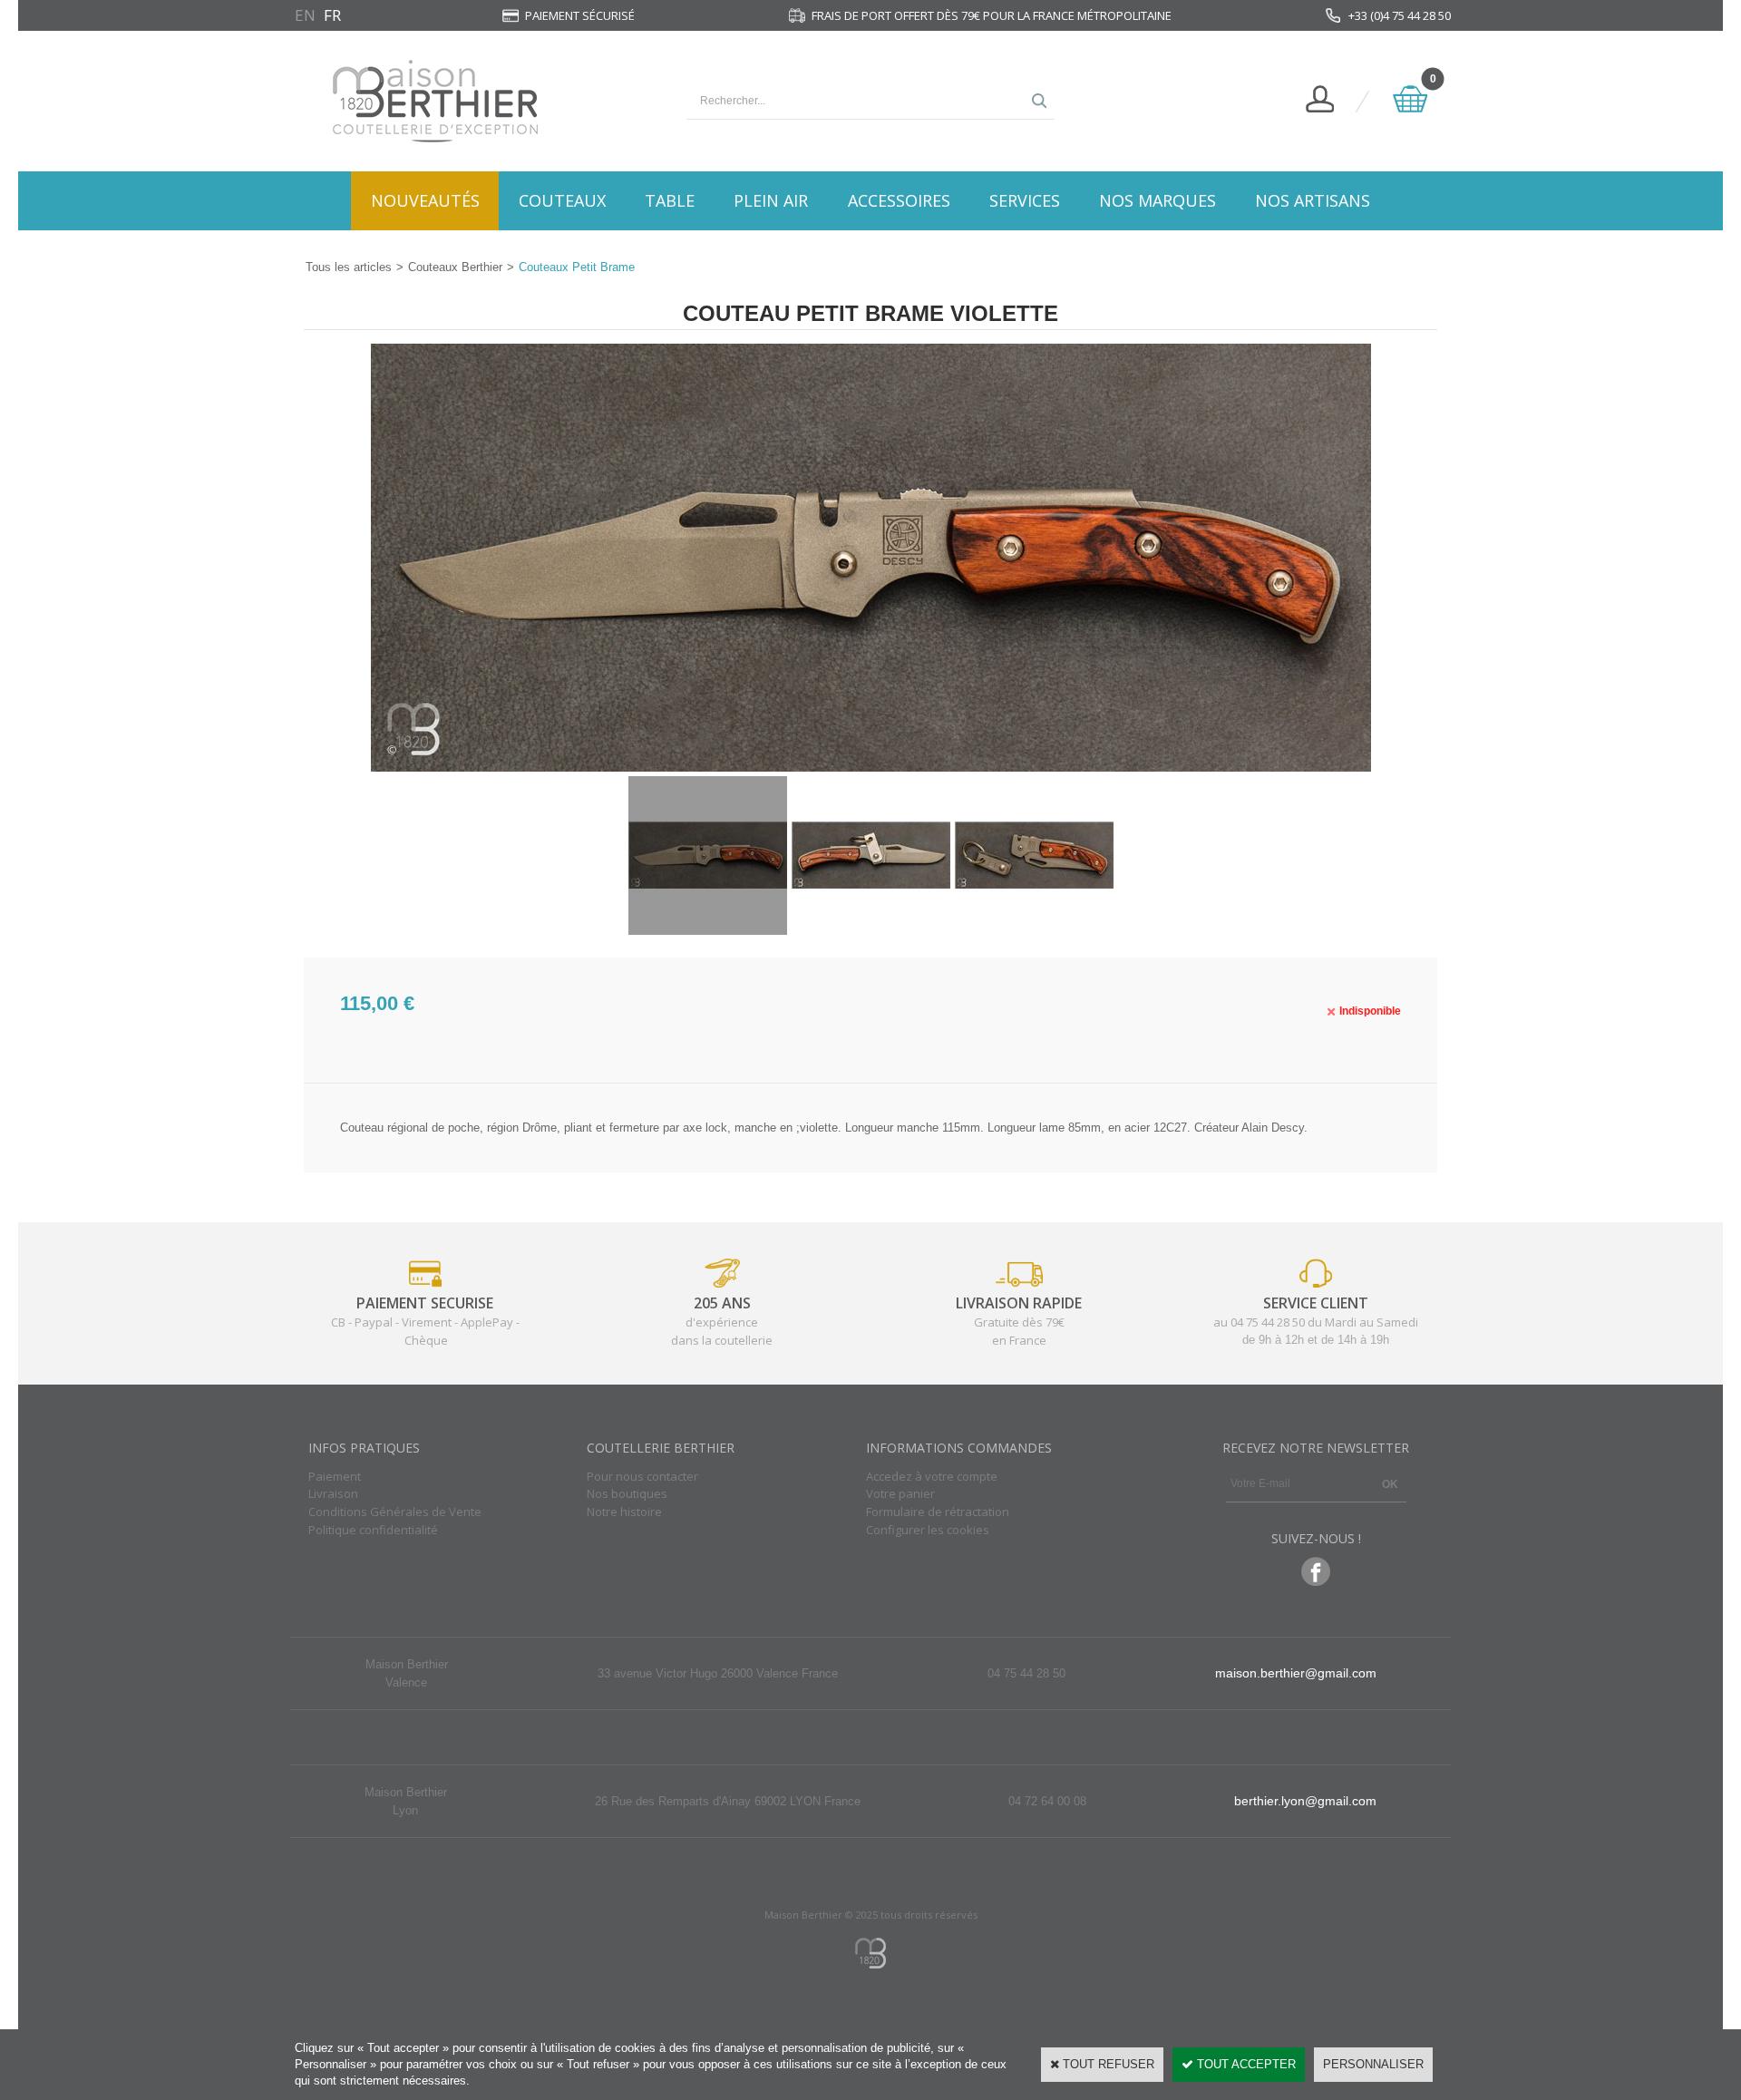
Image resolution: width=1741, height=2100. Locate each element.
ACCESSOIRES (899, 200)
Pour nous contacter (642, 1476)
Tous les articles (349, 267)
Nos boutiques (627, 1493)
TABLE (670, 200)
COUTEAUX (562, 200)
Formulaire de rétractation (938, 1512)
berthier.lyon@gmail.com (1305, 1801)
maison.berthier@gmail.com (1296, 1673)
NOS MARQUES (1157, 200)
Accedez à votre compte (932, 1476)
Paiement (335, 1476)
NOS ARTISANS (1313, 200)
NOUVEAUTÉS (425, 200)
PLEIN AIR (771, 200)
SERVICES (1025, 200)
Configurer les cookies (928, 1530)
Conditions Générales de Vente (395, 1512)
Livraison (333, 1493)
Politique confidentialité (373, 1530)
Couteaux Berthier (455, 267)
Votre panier (900, 1493)
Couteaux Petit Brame (577, 267)
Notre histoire (624, 1512)
